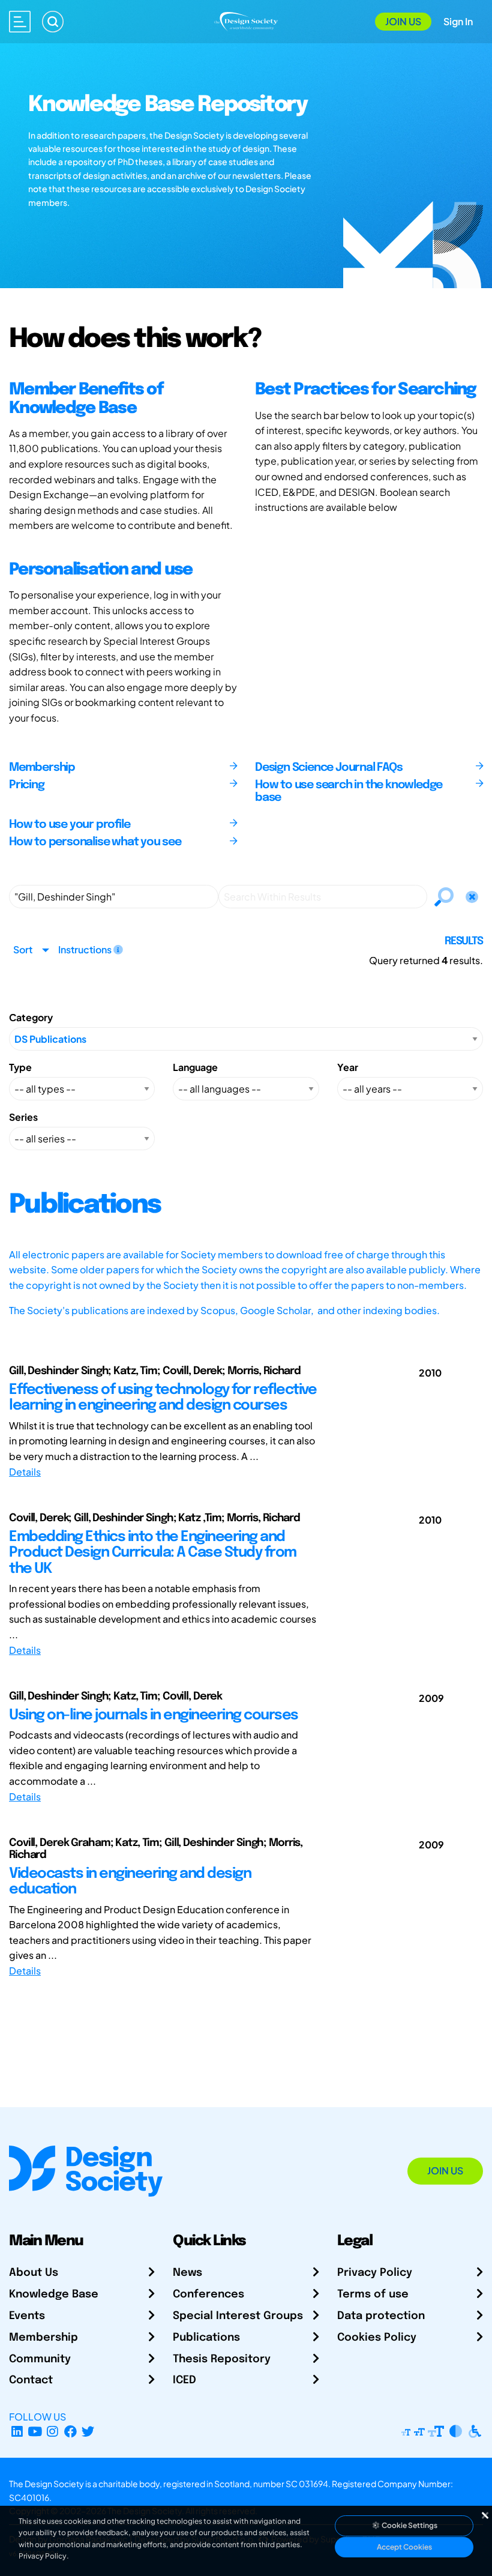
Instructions (86, 949)
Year (348, 1067)
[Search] (53, 22)
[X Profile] (88, 2431)
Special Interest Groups (238, 2316)
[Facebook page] (70, 2431)
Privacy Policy (375, 2273)
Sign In (458, 21)
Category (31, 1017)
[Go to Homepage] (246, 20)
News (187, 2273)
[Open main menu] (20, 22)
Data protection (381, 2316)
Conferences (208, 2294)
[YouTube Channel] (35, 2431)
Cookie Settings (409, 2525)
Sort (23, 949)
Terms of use (373, 2294)
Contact (31, 2380)
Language (195, 1067)
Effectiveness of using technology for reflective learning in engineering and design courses (163, 1398)
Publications (206, 2338)
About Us (34, 2273)
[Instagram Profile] (52, 2431)
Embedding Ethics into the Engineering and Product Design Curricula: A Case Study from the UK (153, 1553)
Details (25, 1472)
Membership (43, 2338)
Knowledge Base (54, 2294)
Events (27, 2316)
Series (23, 1117)
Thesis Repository (222, 2359)
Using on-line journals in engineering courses (154, 1715)
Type (20, 1067)
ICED (184, 2380)
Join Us (403, 21)
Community (40, 2359)
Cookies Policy (377, 2338)
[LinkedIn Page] (17, 2431)
